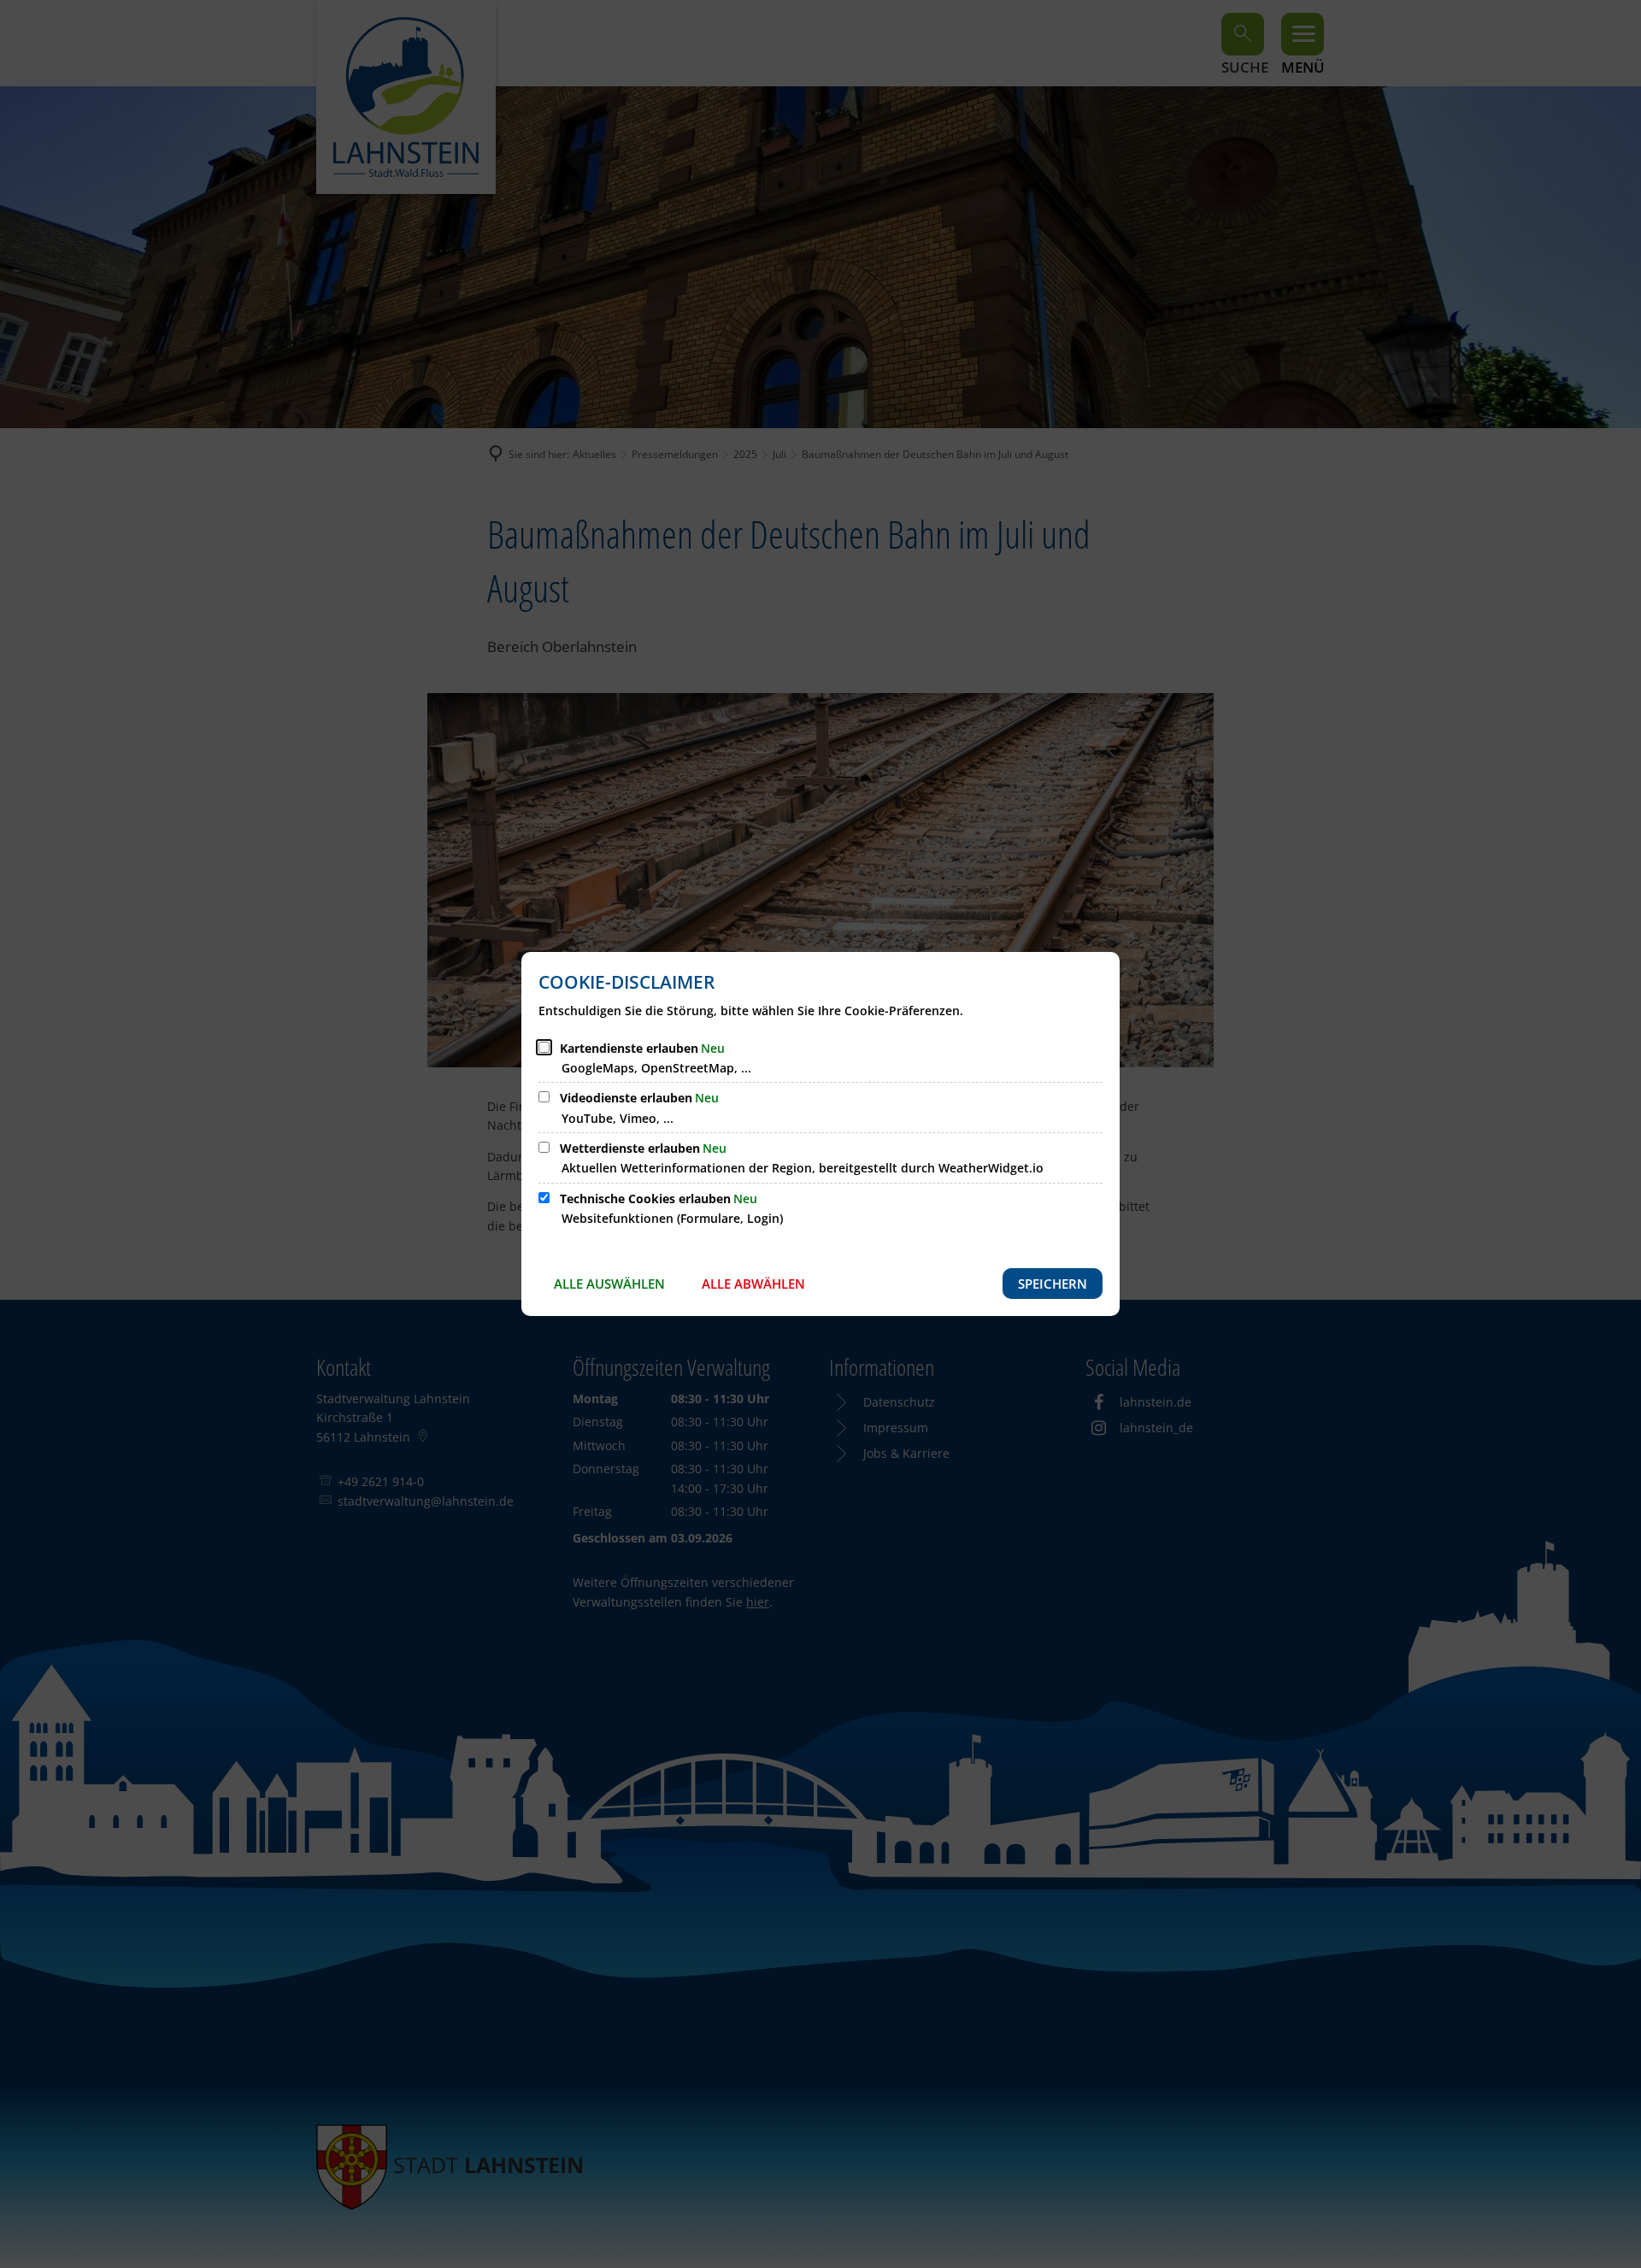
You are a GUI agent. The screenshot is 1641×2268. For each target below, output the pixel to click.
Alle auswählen (609, 1284)
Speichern (1053, 1284)
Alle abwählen (753, 1284)
